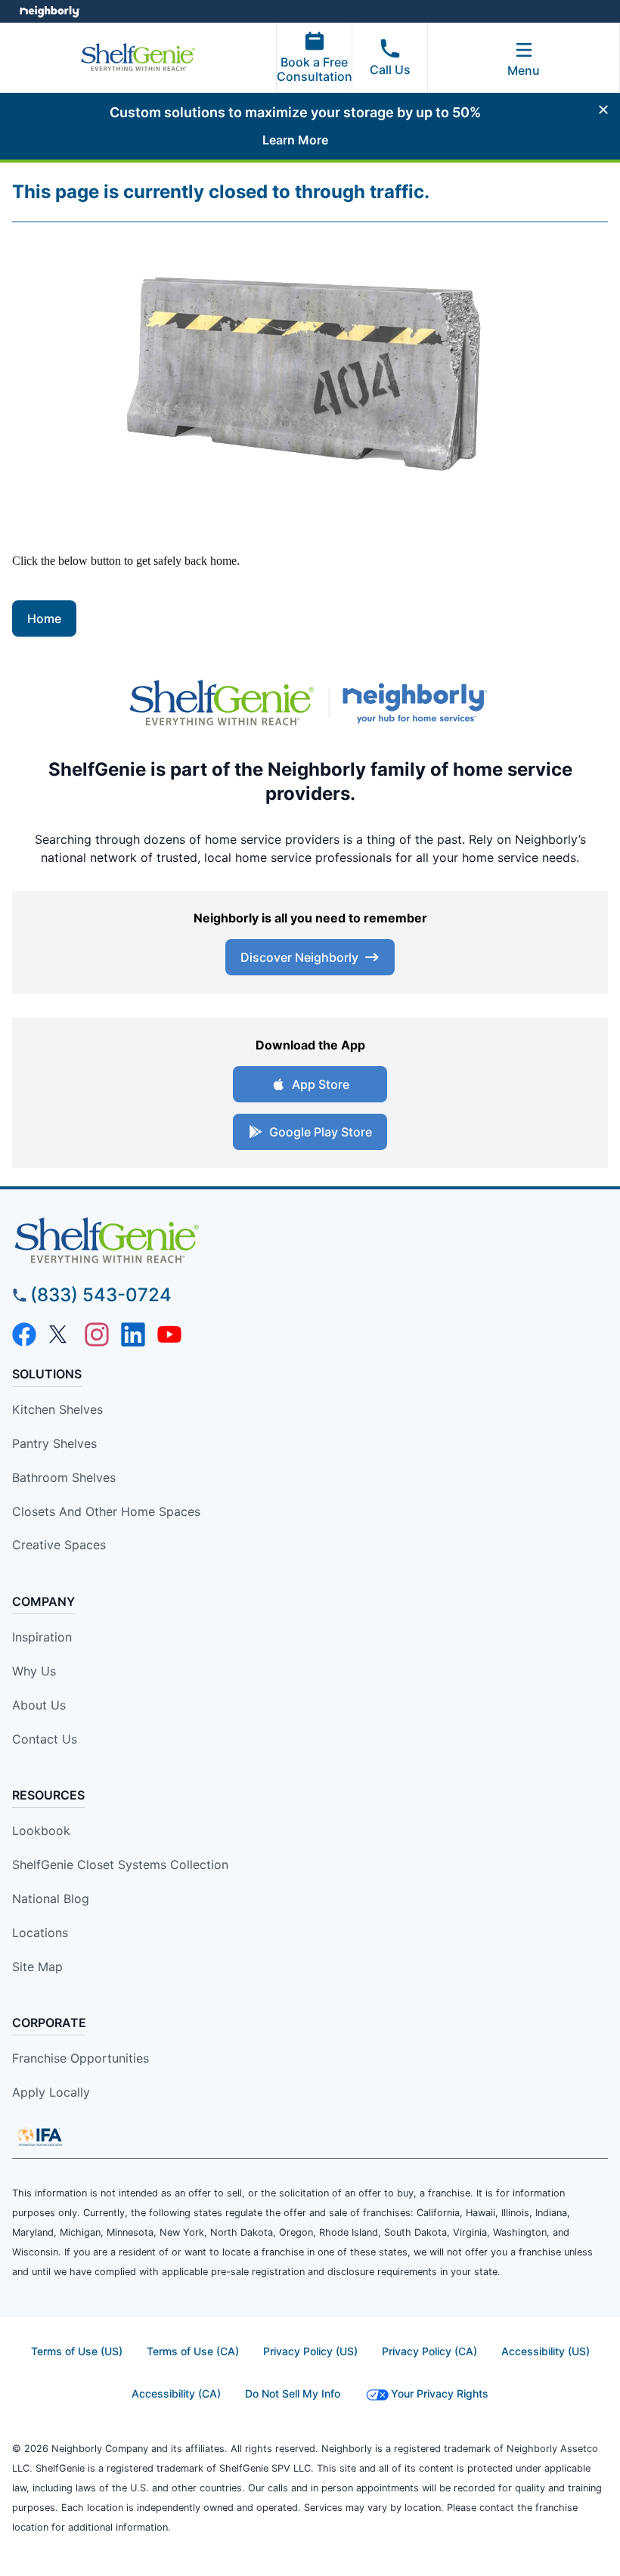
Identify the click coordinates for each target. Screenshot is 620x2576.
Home (44, 618)
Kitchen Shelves (57, 1409)
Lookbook (41, 1830)
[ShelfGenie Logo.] (310, 1241)
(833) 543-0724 (101, 1295)
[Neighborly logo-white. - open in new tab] (50, 11)
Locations (40, 1933)
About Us (39, 1705)
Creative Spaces (59, 1545)
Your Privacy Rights (440, 2393)
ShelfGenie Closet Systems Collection (120, 1865)
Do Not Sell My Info (293, 2393)
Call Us (390, 70)
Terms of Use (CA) (193, 2351)
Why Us (34, 1671)
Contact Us (45, 1739)
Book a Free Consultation (315, 69)
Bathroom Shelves (64, 1477)
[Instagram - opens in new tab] (97, 1334)
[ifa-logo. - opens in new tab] (40, 2137)
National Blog (51, 1899)
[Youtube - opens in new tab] (169, 1334)
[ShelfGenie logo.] (222, 703)
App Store (321, 1084)
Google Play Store (321, 1132)
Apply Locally (51, 2092)
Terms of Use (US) (77, 2351)
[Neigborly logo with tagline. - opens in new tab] (418, 703)
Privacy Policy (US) (310, 2351)
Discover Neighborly (299, 957)
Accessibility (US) (546, 2351)
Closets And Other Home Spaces (106, 1511)
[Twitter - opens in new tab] (60, 1334)
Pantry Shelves (54, 1443)
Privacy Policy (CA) (429, 2351)
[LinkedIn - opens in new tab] (133, 1334)
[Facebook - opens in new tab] (24, 1334)
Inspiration (42, 1637)
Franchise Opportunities (81, 2058)
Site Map (37, 1967)
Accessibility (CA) (176, 2393)
